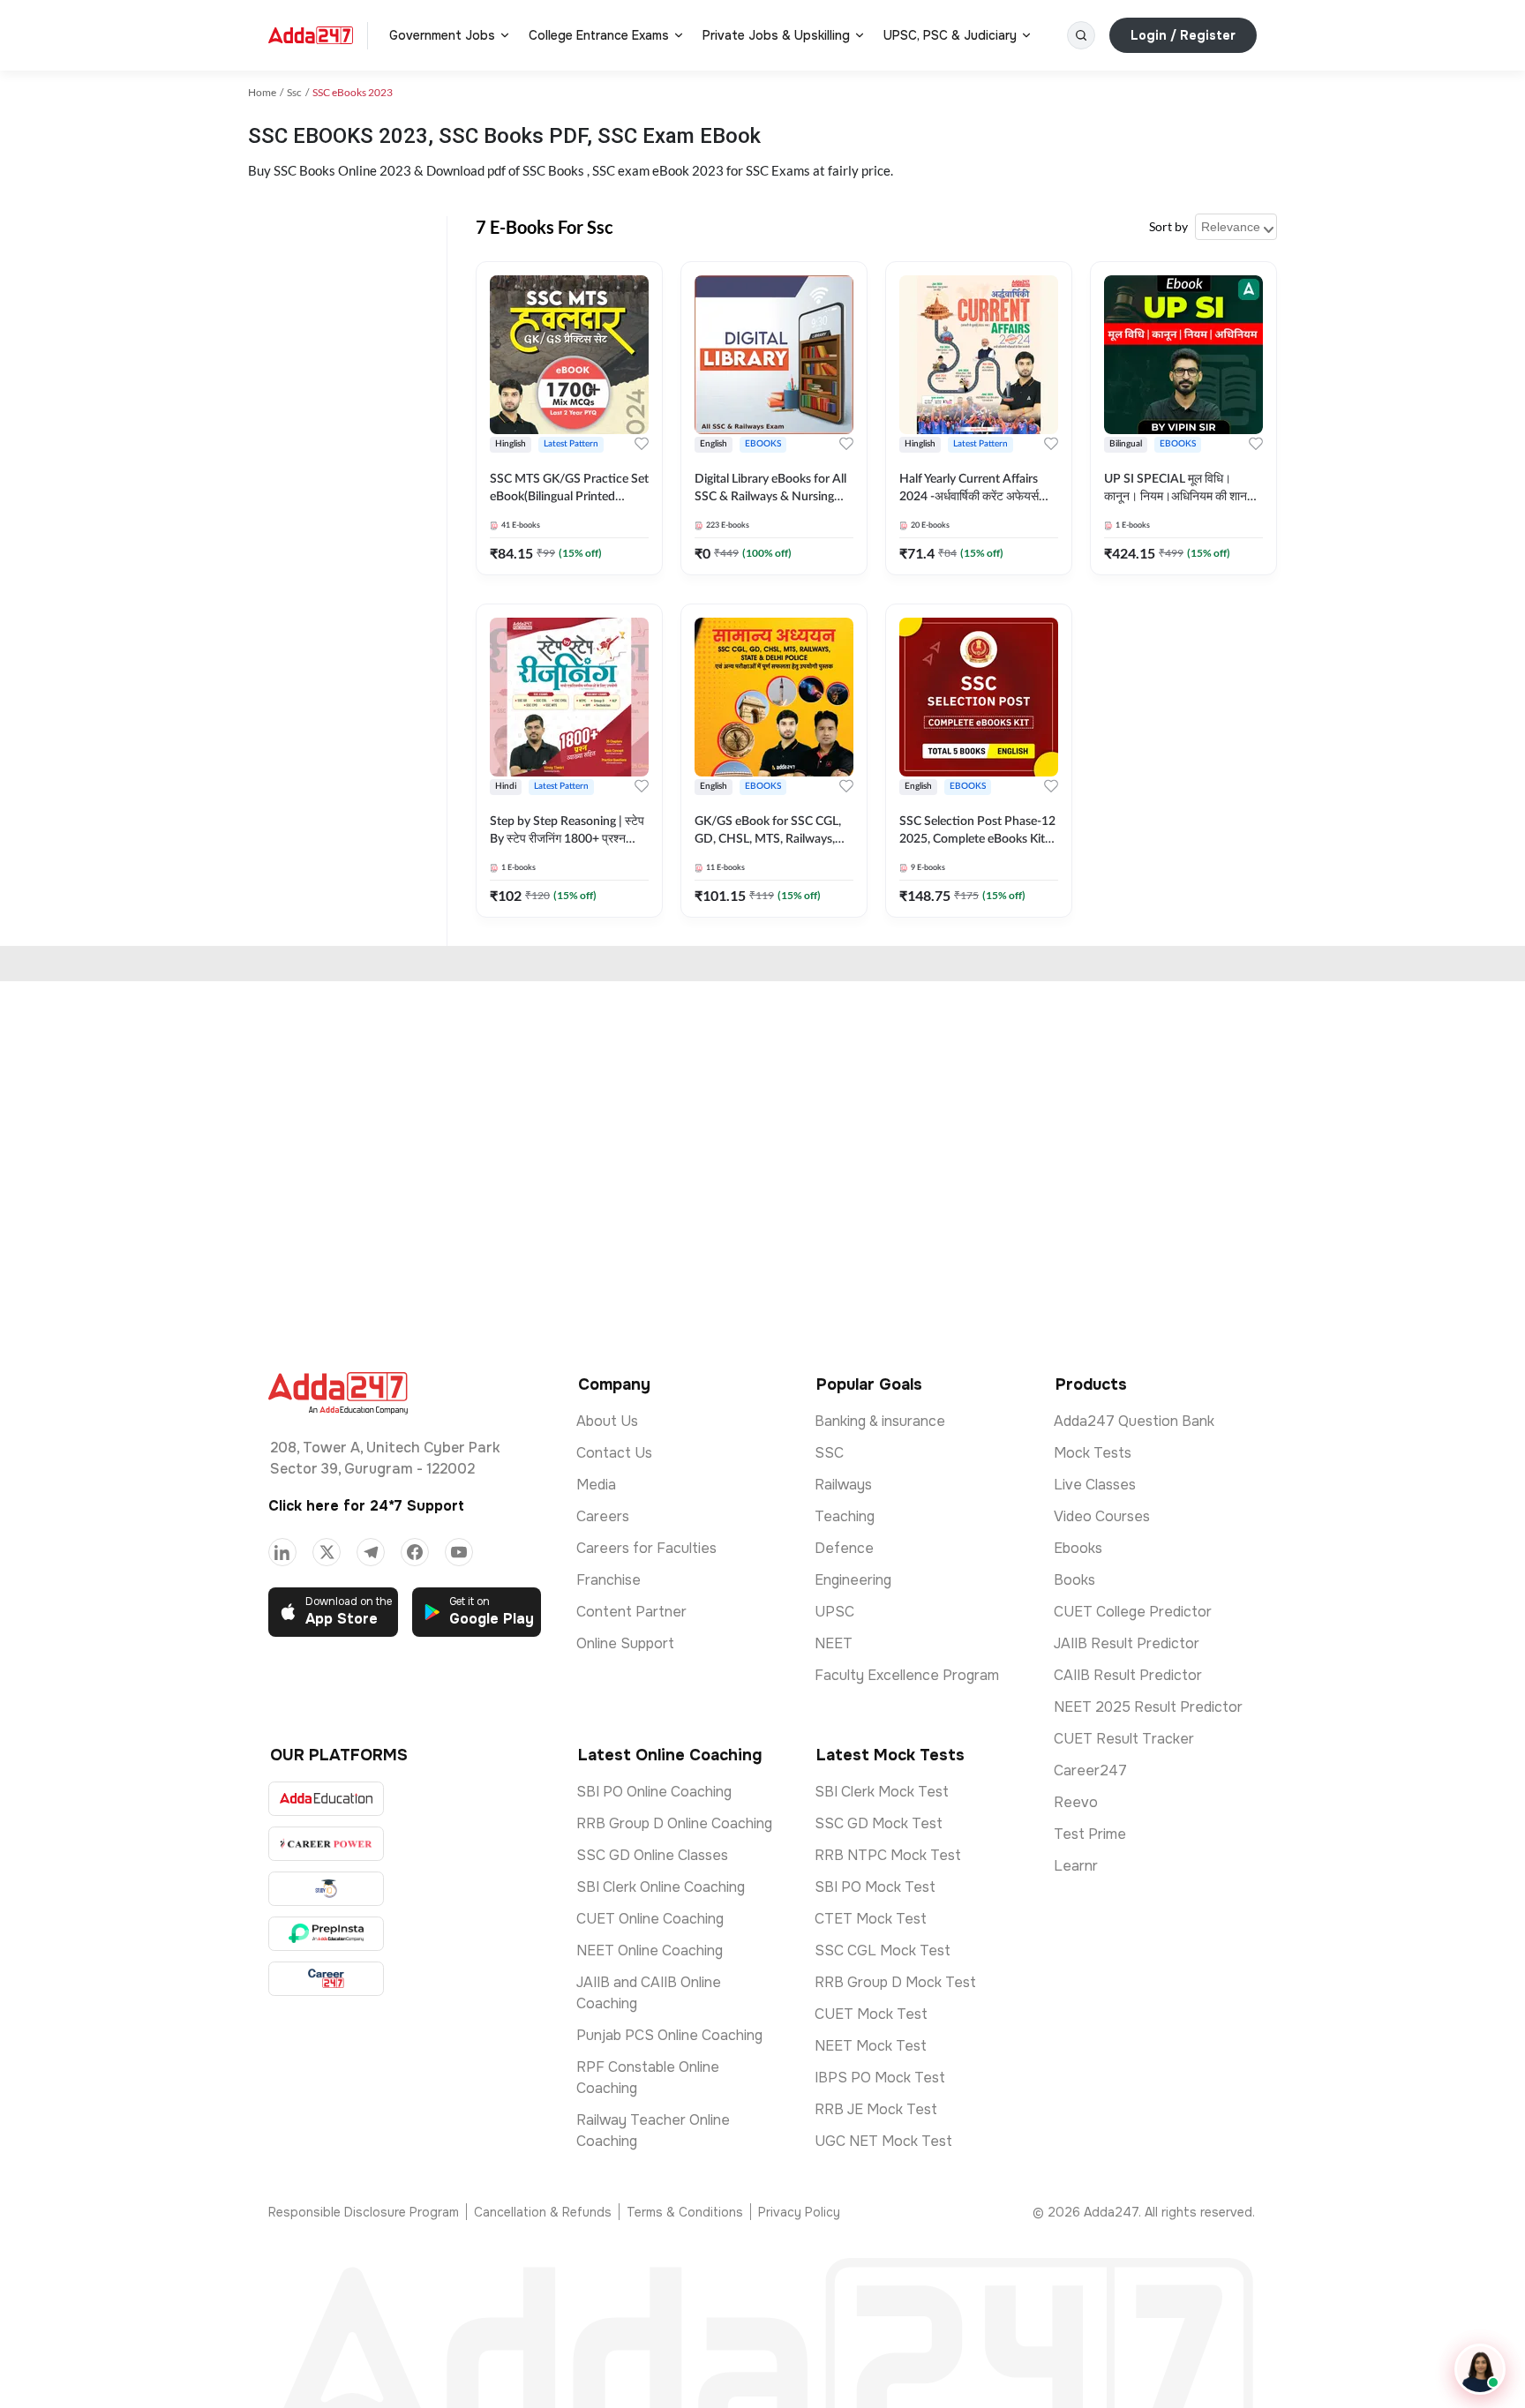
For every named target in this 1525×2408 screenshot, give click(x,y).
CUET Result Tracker (1124, 1739)
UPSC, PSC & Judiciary (950, 35)
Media (596, 1485)
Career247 (1090, 1770)
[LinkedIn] (282, 1552)
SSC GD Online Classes (652, 1855)
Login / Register (1183, 35)
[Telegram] (371, 1552)
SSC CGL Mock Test (883, 1950)
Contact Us (614, 1453)
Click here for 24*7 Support (366, 1506)
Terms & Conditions (685, 2212)
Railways (843, 1485)
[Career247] (326, 1979)
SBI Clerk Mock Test (882, 1792)
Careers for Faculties (646, 1548)
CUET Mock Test (871, 2014)
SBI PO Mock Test (875, 1887)
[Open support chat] (1480, 2369)
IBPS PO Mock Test (880, 2078)
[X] (327, 1552)
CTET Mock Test (871, 1919)
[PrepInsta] (326, 1934)
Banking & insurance (880, 1421)
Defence (844, 1548)
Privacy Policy (799, 2212)
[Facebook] (415, 1552)
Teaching (845, 1516)
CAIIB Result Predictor (1128, 1675)
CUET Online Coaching (650, 1919)
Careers (603, 1516)
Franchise (608, 1580)
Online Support (625, 1643)
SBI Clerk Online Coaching (661, 1887)
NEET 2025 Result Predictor (1148, 1707)
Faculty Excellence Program (907, 1675)
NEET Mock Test (871, 2046)
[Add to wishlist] (642, 444)
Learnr (1076, 1866)
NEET (834, 1643)
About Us (607, 1421)
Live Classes (1095, 1485)
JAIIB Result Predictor (1127, 1643)
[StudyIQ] (326, 1889)
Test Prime (1090, 1834)
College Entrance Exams (599, 35)
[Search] (1081, 35)
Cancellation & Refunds (543, 2212)
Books (1074, 1580)
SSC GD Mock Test (879, 1823)
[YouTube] (459, 1552)
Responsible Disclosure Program (364, 2212)
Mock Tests (1093, 1453)
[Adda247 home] (311, 35)
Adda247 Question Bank (1134, 1421)
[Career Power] (326, 1844)
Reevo (1076, 1802)
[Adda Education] (326, 1799)
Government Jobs (442, 35)
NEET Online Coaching (650, 1950)
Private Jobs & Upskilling (776, 35)
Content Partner (631, 1612)
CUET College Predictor (1133, 1612)
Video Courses (1102, 1516)
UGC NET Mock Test (883, 2141)
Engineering (853, 1580)
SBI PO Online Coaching (654, 1792)
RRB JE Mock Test (876, 2109)
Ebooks (1078, 1548)
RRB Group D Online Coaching (674, 1823)
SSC (829, 1453)
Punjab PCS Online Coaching (669, 2035)
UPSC (834, 1612)
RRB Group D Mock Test (895, 1982)
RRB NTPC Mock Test (888, 1855)
